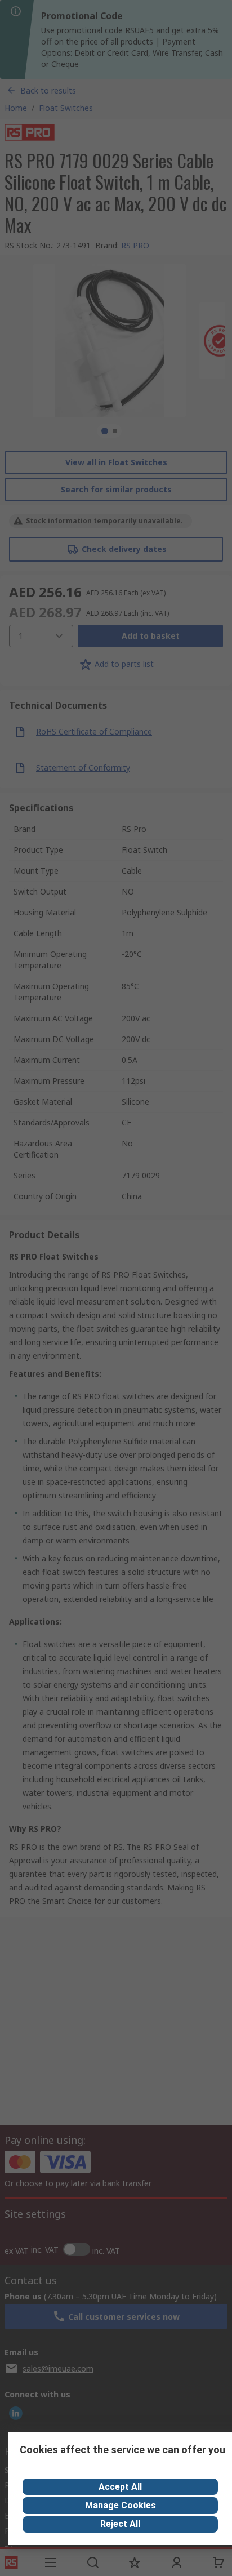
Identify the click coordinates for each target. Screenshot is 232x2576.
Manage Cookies (121, 2505)
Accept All (120, 2487)
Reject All (120, 2524)
